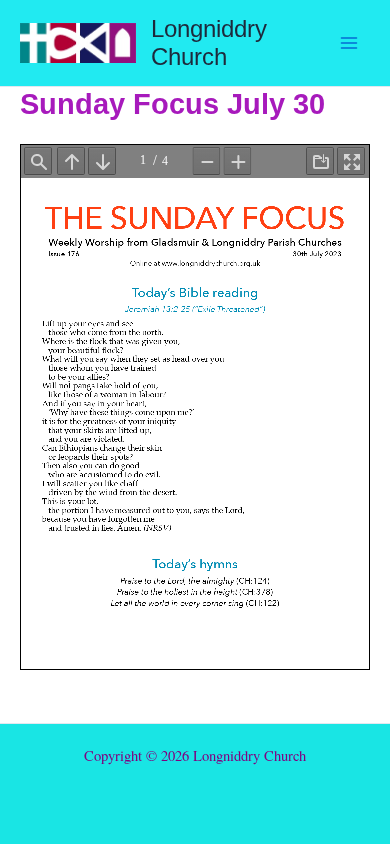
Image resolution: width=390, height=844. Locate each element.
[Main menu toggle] (349, 43)
